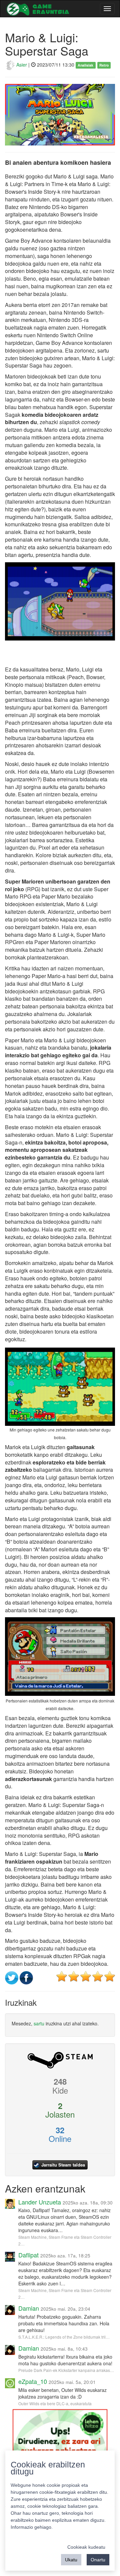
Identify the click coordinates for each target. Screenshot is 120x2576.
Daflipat (28, 2255)
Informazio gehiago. (32, 2527)
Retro (104, 65)
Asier (21, 65)
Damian (29, 2308)
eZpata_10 (33, 2381)
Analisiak (85, 65)
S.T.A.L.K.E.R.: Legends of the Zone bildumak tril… (64, 2337)
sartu (39, 2023)
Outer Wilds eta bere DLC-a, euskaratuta (55, 2403)
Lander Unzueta (40, 2202)
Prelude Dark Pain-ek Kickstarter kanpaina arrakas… (66, 2370)
